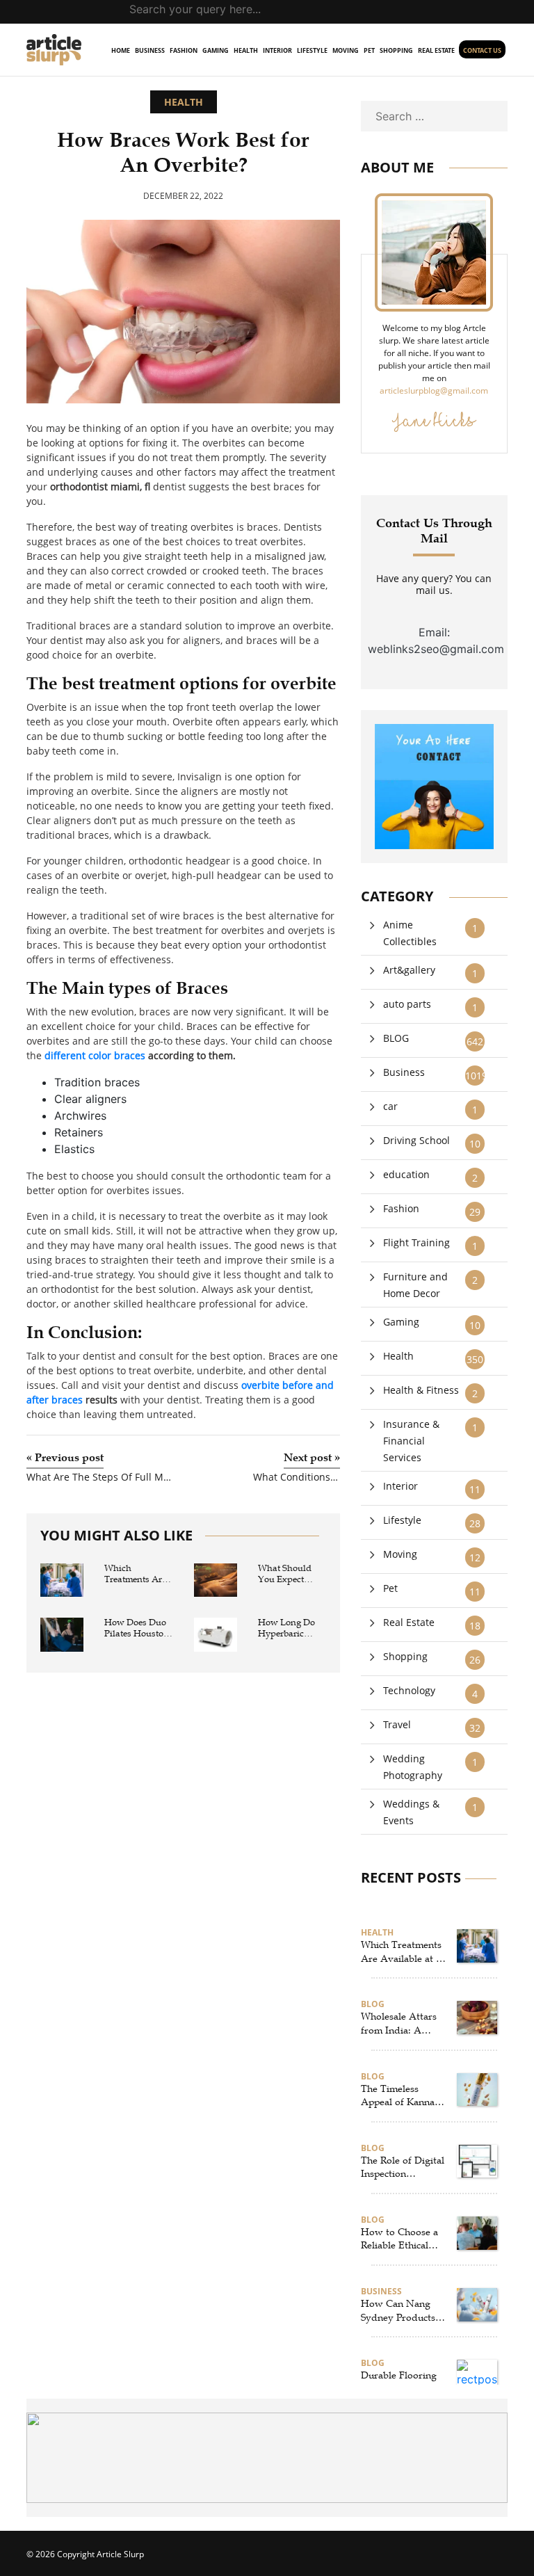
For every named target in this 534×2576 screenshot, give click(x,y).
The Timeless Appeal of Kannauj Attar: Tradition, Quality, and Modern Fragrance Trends (402, 2096)
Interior (277, 50)
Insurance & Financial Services (411, 1441)
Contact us (482, 50)
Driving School (416, 1140)
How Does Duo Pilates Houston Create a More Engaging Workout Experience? (137, 1628)
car (390, 1106)
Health (246, 50)
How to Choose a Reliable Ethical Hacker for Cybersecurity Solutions (399, 2239)
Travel (397, 1724)
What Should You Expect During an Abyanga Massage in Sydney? (285, 1574)
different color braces (95, 1055)
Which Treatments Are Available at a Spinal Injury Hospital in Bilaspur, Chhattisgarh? (135, 1574)
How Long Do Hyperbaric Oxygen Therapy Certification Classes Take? (292, 1628)
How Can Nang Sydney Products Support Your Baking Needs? (398, 2311)
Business (150, 50)
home (121, 50)
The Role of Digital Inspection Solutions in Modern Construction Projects (403, 2168)
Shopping (396, 50)
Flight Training (416, 1242)
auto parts (407, 1004)
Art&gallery (409, 970)
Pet (369, 50)
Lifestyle (312, 50)
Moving (346, 50)
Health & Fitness (421, 1390)
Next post (312, 1458)
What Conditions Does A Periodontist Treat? (297, 1478)
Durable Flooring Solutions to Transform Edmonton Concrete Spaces (399, 2383)
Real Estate (436, 50)
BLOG (396, 1038)
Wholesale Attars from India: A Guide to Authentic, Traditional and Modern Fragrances (399, 2024)
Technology (409, 1690)
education (406, 1174)
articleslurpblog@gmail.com (434, 391)
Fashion (184, 50)
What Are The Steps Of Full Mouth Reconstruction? (99, 1478)
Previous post (65, 1458)
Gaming (216, 50)
